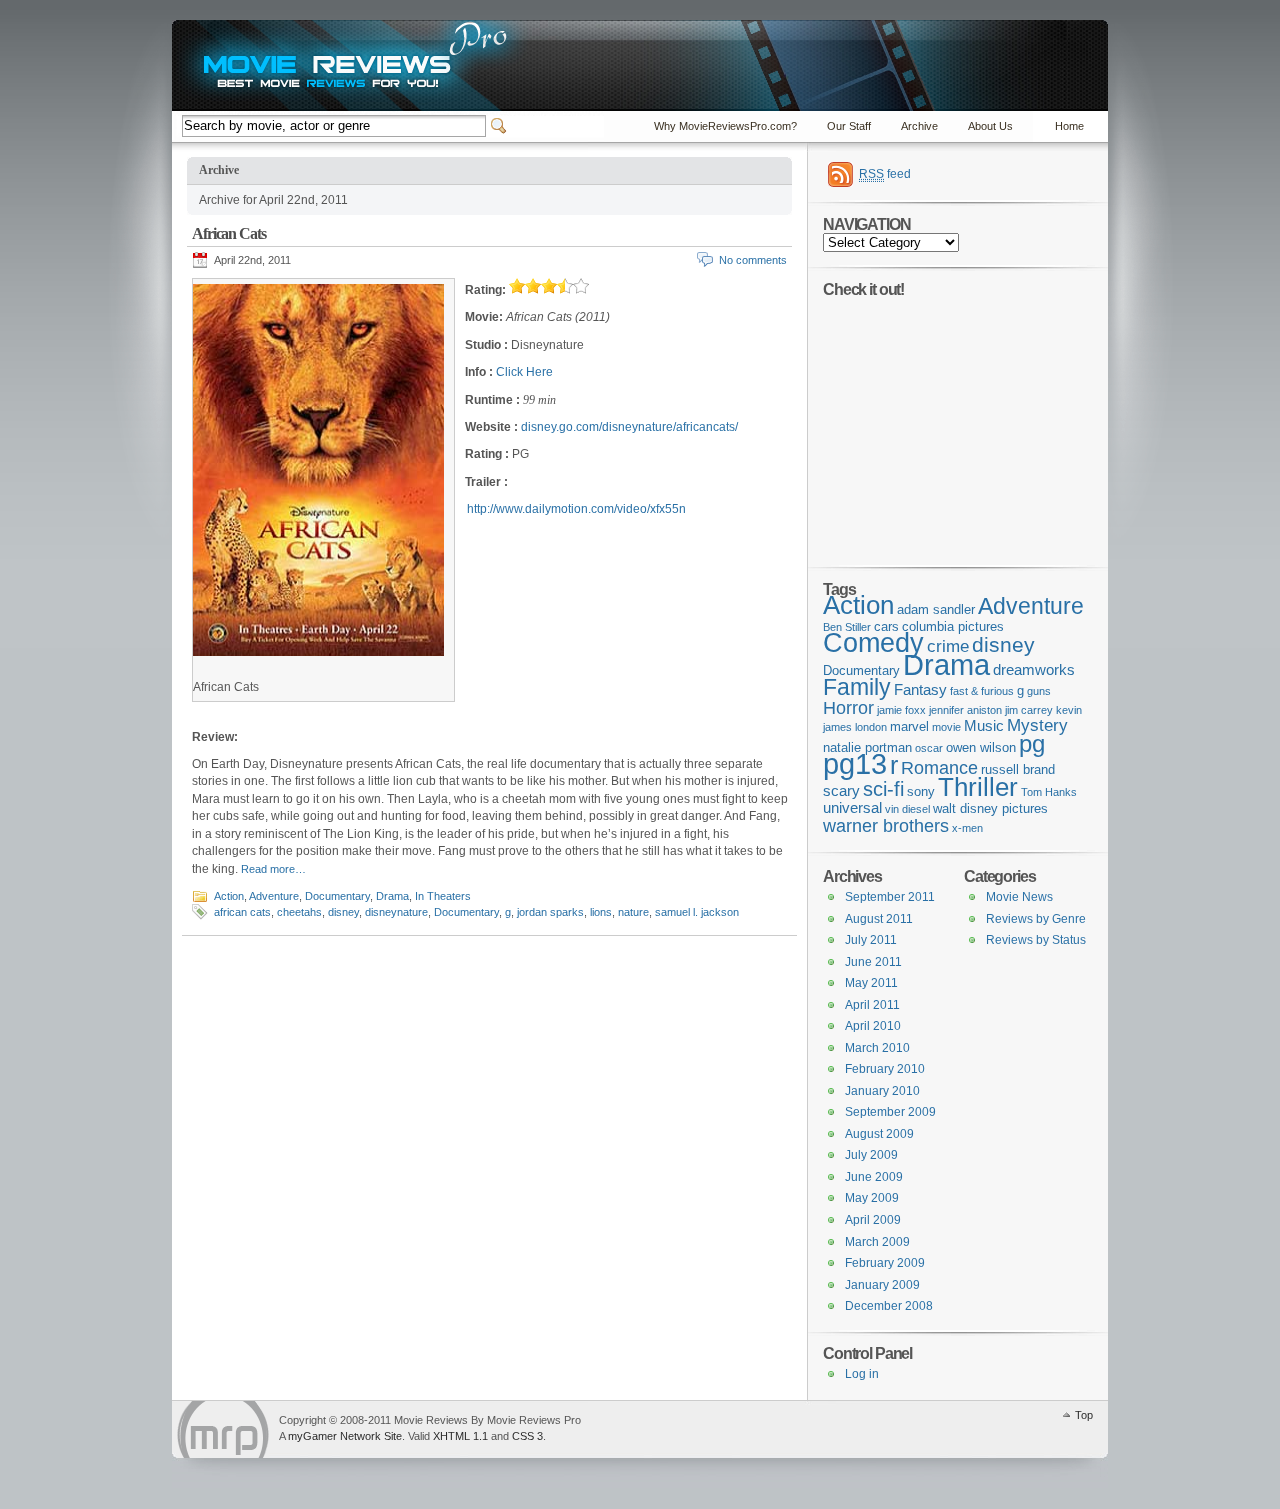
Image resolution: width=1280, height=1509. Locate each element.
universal (852, 807)
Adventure (274, 896)
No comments (753, 260)
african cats (242, 912)
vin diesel (907, 809)
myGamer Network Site (345, 1436)
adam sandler (936, 609)
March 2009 (877, 1242)
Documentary (337, 896)
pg (1032, 743)
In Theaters (443, 896)
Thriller (978, 787)
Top (1084, 1415)
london (871, 727)
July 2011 (871, 940)
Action (229, 896)
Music (984, 725)
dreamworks (1034, 669)
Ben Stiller (847, 627)
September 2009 (890, 1112)
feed (885, 174)
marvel (909, 726)
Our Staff (849, 126)
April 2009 (873, 1220)
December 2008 (889, 1306)
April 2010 (873, 1026)
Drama (392, 896)
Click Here (524, 372)
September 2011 (890, 897)
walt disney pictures (990, 808)
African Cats (229, 233)
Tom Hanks (1049, 792)
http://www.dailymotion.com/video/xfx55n (576, 509)
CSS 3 (527, 1436)
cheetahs (299, 912)
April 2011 (872, 1005)
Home (1069, 126)
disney (343, 912)
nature (633, 912)
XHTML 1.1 (460, 1436)
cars (886, 626)
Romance (939, 768)
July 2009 (871, 1155)
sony (921, 791)
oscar (929, 748)
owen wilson (981, 747)
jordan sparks (550, 912)
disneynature (396, 912)
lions (601, 912)
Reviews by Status (1036, 940)
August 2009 (879, 1134)
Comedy (873, 643)
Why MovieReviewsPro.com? (725, 126)
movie (946, 727)
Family (857, 687)
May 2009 (872, 1198)
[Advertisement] (948, 422)
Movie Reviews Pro (223, 1429)
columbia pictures (953, 626)
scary (841, 790)
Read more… (273, 869)
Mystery (1037, 725)
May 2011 (871, 983)
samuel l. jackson (697, 912)
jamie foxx (901, 710)
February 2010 (885, 1069)
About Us (990, 126)
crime (948, 646)
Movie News (1019, 897)
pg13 (855, 763)
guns (1039, 691)
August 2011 (879, 919)
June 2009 (874, 1177)
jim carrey (1029, 710)
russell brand (1018, 769)
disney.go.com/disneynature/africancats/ (629, 427)
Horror (848, 708)
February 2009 (885, 1263)
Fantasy (920, 689)
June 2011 (873, 962)
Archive (919, 126)
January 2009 (882, 1285)
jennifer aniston (965, 710)
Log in (862, 1374)
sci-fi (883, 789)
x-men (967, 828)
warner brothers (886, 826)
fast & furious (982, 691)
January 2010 (882, 1091)
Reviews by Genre (1036, 919)
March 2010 (877, 1048)
